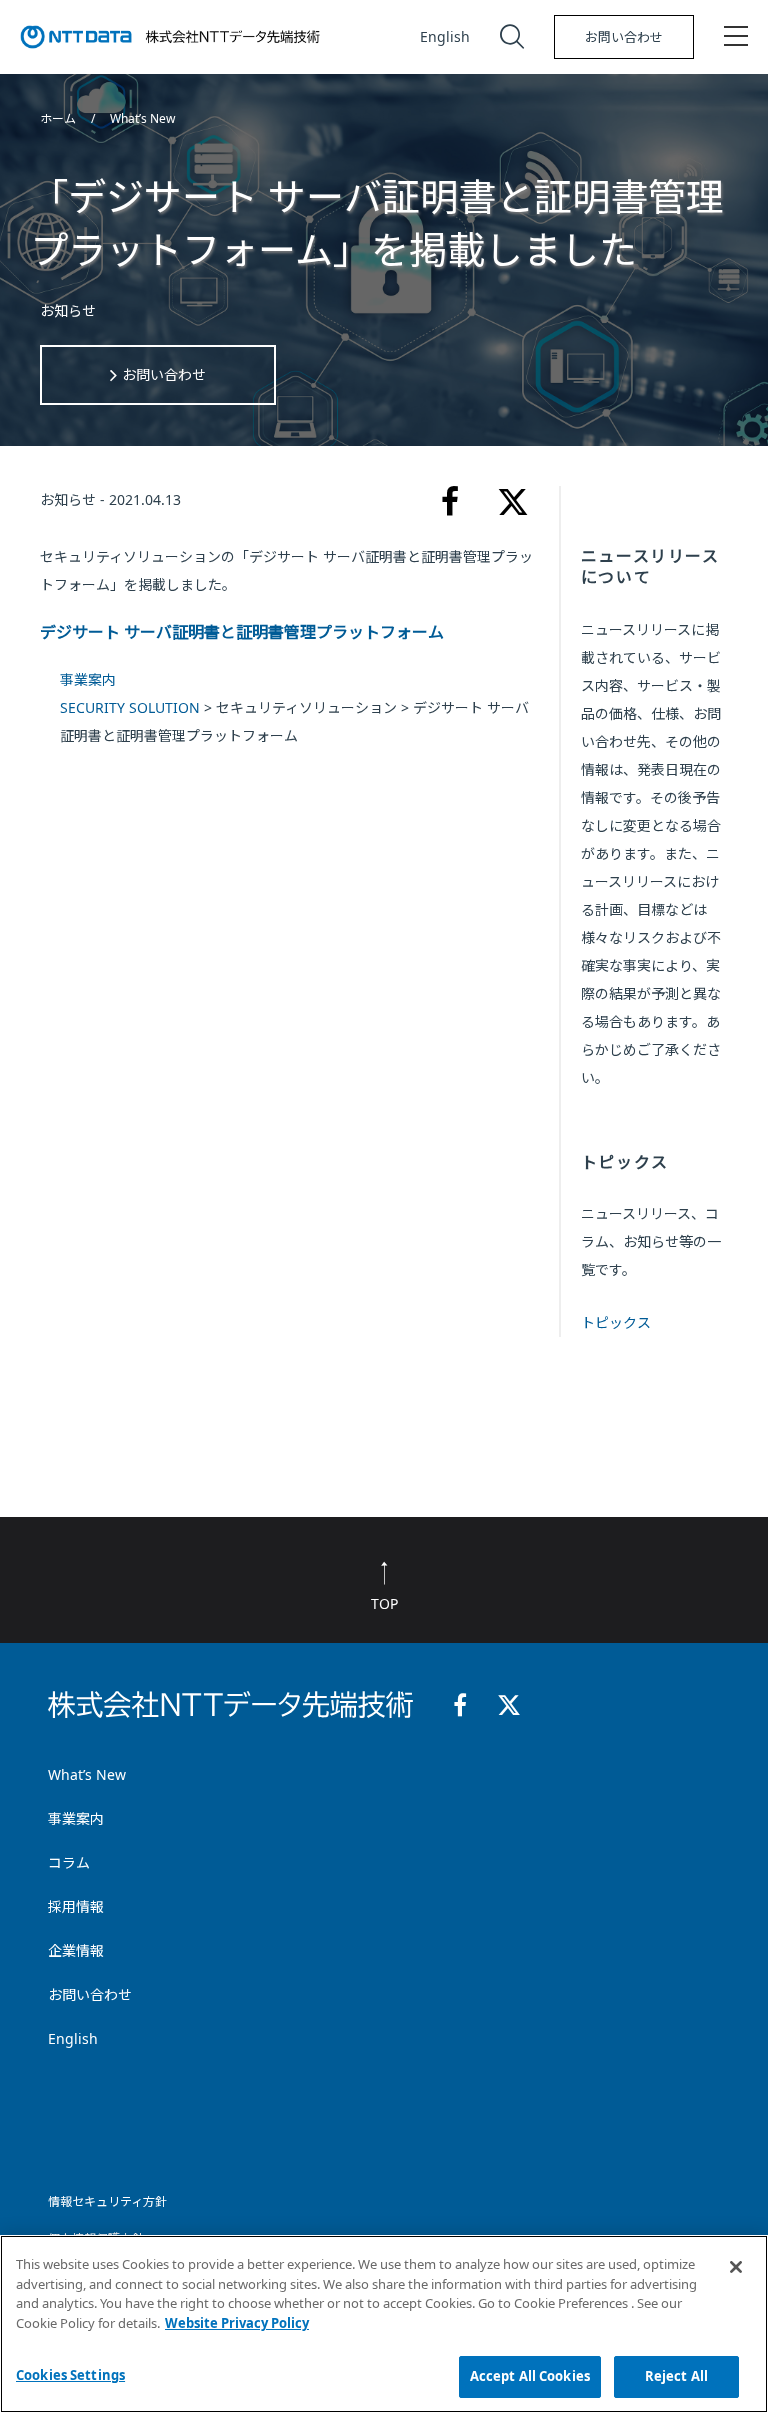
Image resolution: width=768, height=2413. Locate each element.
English (445, 36)
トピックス (616, 1322)
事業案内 (88, 679)
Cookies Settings (70, 2375)
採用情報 (76, 1906)
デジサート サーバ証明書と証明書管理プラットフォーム (242, 632)
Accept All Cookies (530, 2376)
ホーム (59, 118)
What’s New (142, 118)
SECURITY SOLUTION (130, 707)
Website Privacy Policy (237, 2323)
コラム (69, 1862)
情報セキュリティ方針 (107, 2201)
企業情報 (76, 1950)
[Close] (736, 2267)
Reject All (676, 2376)
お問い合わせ (624, 37)
